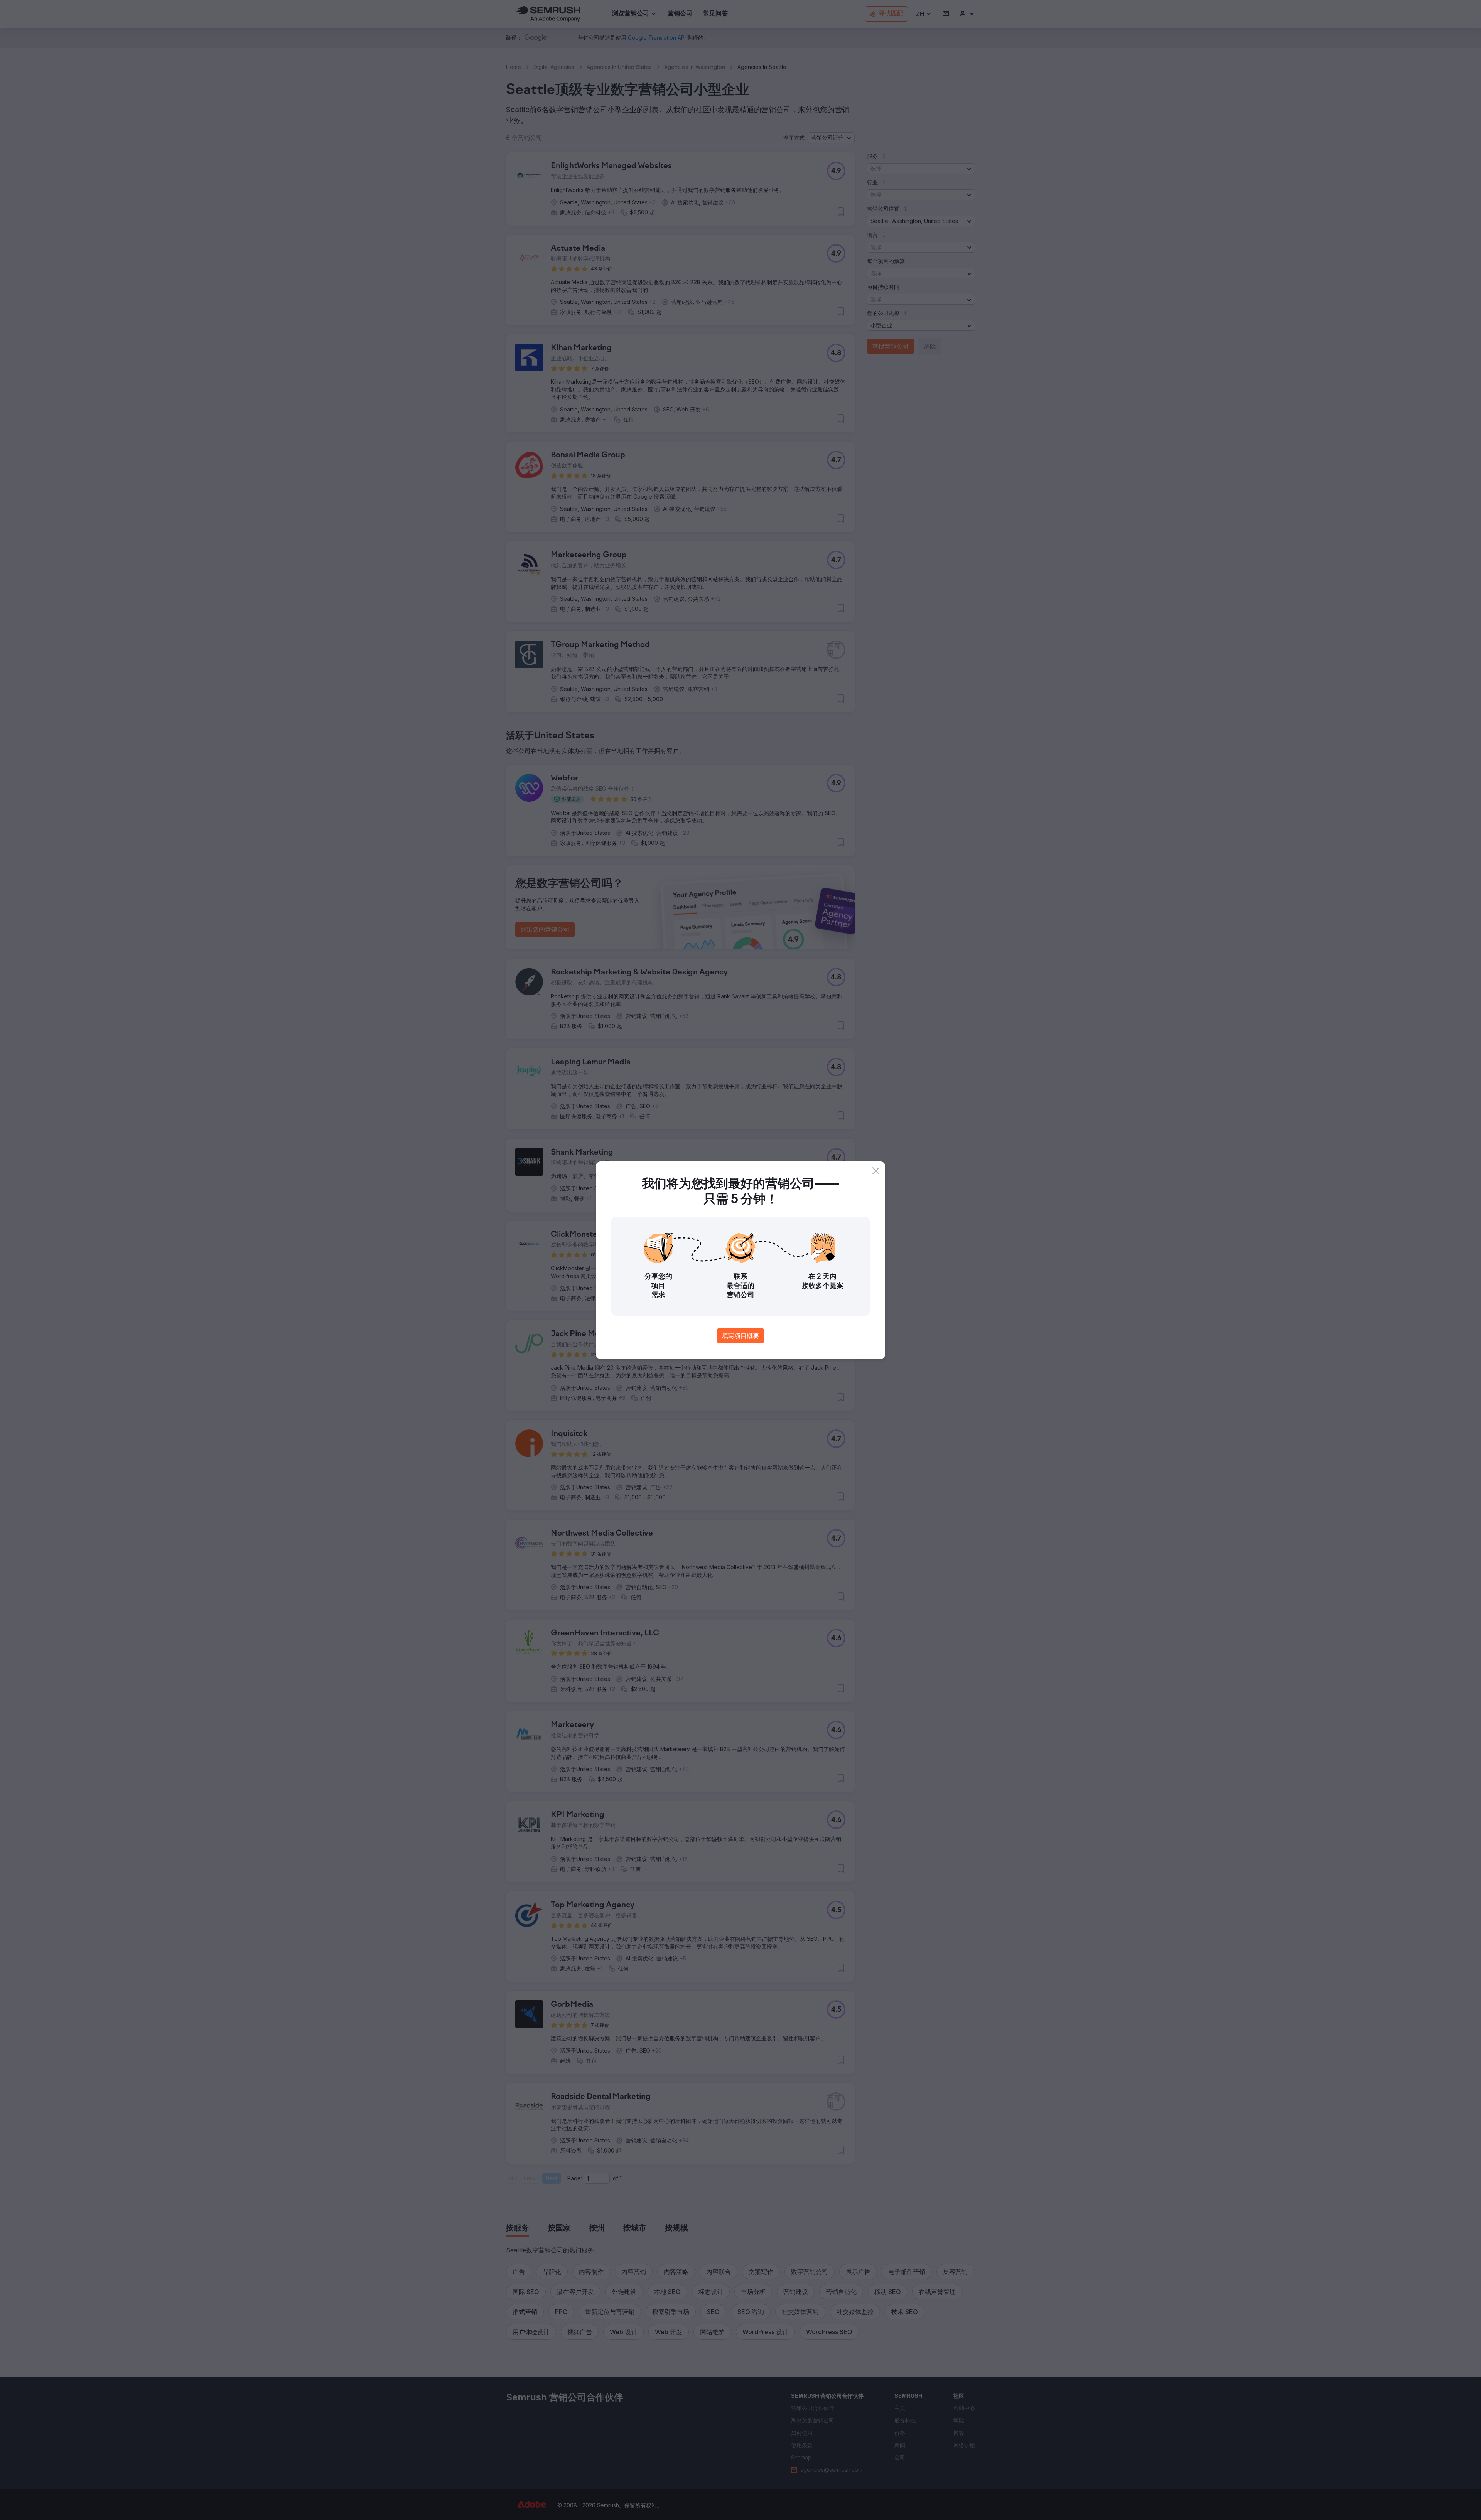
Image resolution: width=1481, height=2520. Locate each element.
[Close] (876, 1171)
